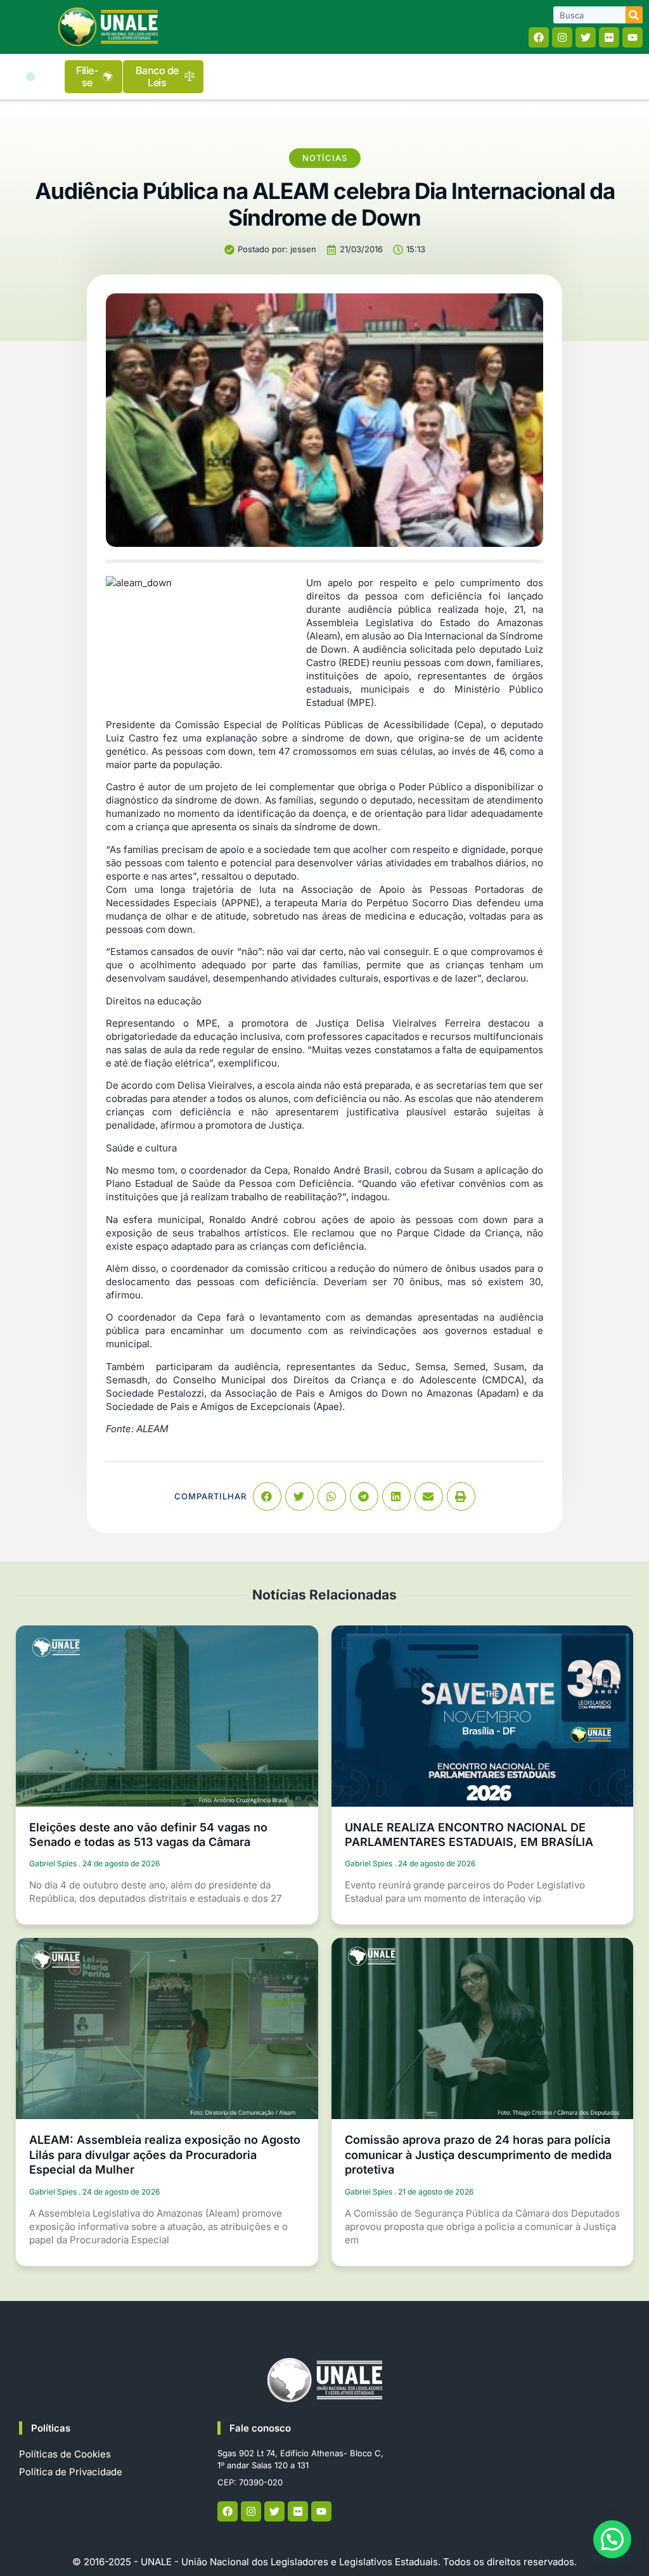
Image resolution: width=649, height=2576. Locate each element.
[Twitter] (586, 37)
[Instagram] (562, 37)
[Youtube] (633, 37)
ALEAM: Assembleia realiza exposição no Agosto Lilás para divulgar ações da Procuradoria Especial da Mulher (165, 2155)
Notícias (325, 158)
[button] (30, 77)
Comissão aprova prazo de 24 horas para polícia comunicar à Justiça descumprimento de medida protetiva (478, 2155)
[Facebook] (539, 37)
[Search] (634, 15)
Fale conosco (260, 2428)
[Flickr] (609, 37)
